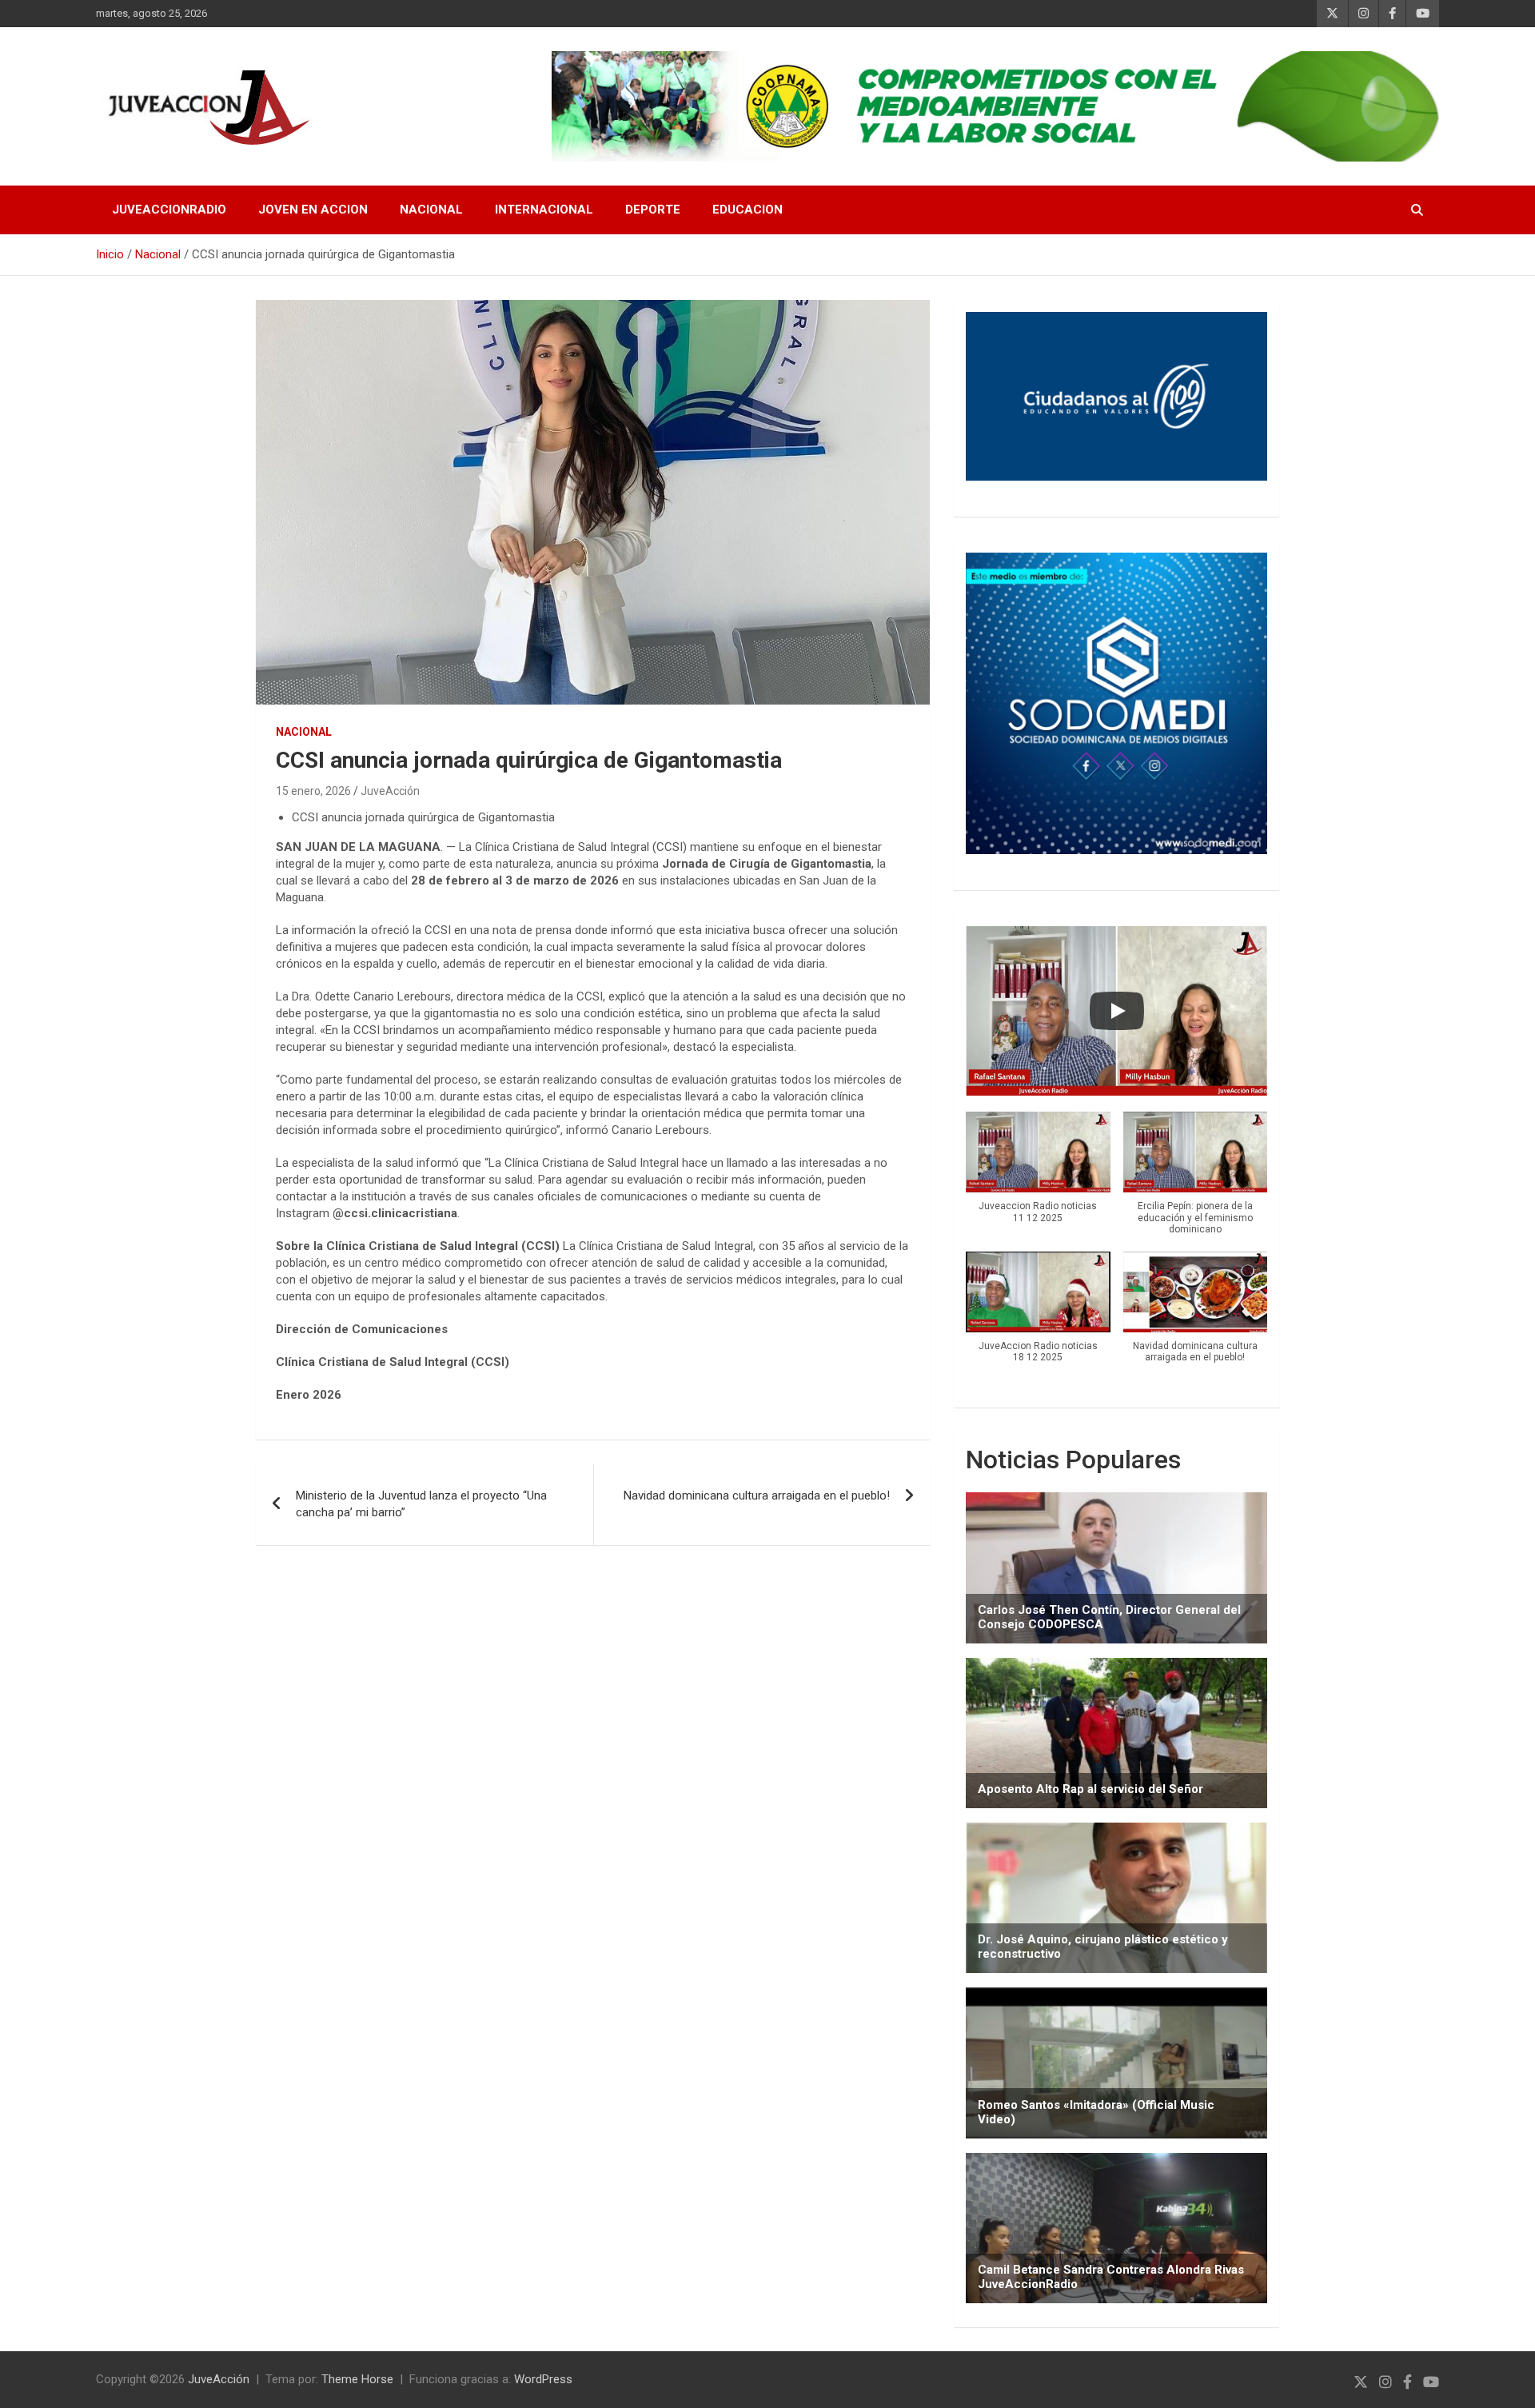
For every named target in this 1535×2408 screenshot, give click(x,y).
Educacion (748, 210)
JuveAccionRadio (169, 210)
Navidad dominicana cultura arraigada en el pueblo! (757, 1496)
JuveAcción (390, 791)
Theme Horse (357, 2379)
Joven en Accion (313, 210)
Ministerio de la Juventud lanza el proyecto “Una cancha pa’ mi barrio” (421, 1504)
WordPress (543, 2379)
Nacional (431, 210)
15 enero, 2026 (313, 791)
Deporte (653, 210)
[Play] (1117, 1011)
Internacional (544, 210)
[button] (1038, 1176)
